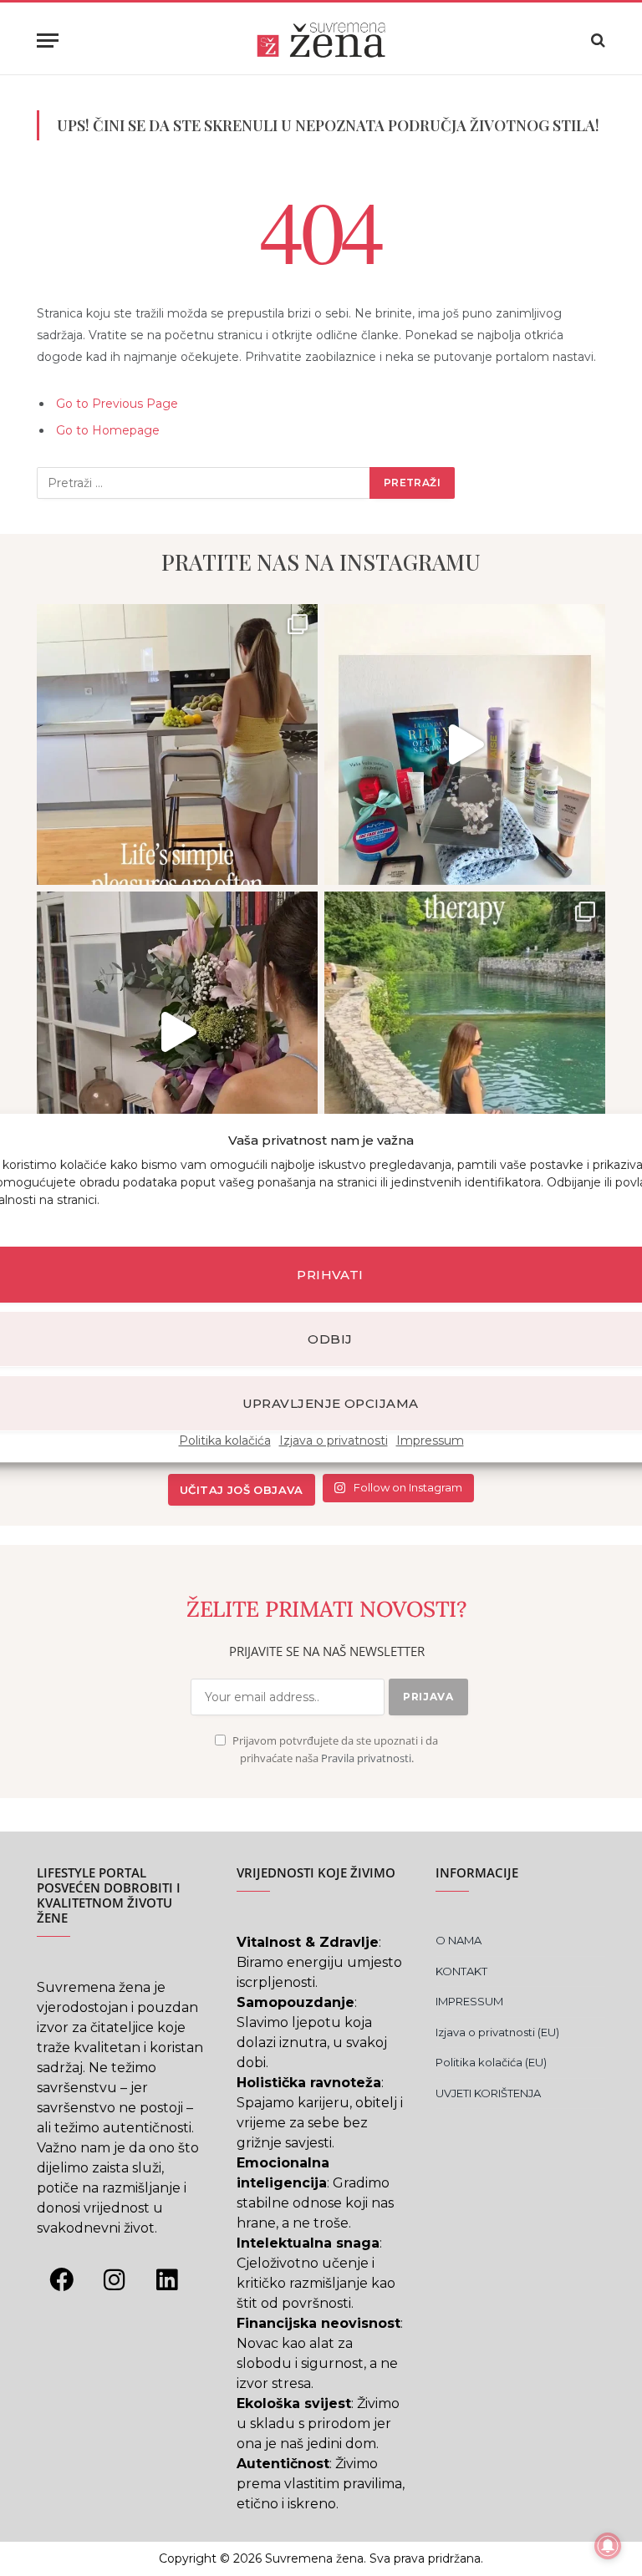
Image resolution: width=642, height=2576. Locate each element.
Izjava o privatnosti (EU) (497, 2032)
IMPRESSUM (469, 2001)
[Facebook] (61, 2279)
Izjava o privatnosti (334, 1440)
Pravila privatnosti (366, 1758)
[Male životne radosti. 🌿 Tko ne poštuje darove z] (177, 744)
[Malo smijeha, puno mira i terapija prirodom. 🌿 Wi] (465, 1032)
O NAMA (459, 1940)
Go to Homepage (108, 430)
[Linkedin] (166, 2279)
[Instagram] (114, 2279)
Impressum (430, 1440)
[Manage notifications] (608, 2546)
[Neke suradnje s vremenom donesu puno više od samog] (177, 1032)
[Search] (596, 41)
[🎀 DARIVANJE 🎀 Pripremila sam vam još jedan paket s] (465, 744)
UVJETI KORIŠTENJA (488, 2093)
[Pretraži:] (204, 483)
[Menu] (48, 41)
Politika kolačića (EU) (491, 2062)
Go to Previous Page (117, 404)
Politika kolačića (225, 1440)
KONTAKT (461, 1971)
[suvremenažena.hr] (321, 40)
